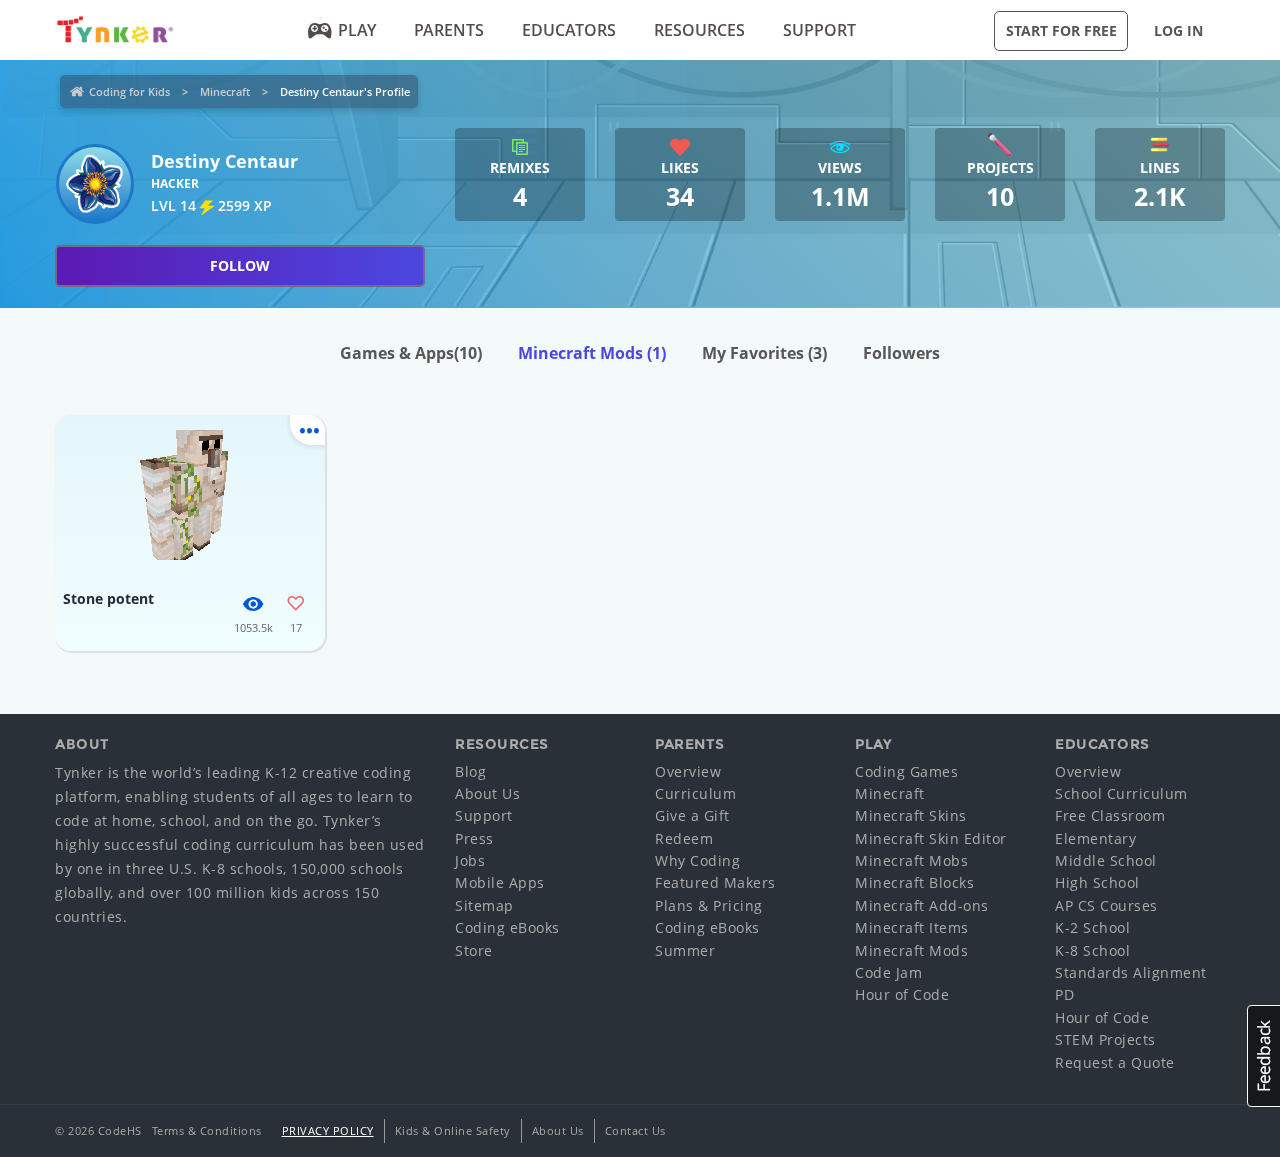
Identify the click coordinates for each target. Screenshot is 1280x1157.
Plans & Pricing (709, 905)
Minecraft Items (912, 927)
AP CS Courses (1106, 905)
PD (1064, 994)
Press (474, 838)
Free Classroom (1110, 815)
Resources (699, 30)
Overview (688, 771)
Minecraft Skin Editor (931, 838)
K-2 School (1092, 927)
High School (1097, 882)
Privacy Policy (328, 1130)
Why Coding (697, 860)
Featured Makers (715, 882)
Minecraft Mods (592, 353)
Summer (685, 950)
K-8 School (1092, 950)
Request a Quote (1115, 1062)
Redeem (684, 838)
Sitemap (484, 905)
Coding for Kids (129, 91)
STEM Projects (1105, 1039)
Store (474, 950)
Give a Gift (692, 815)
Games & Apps (411, 353)
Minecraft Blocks (914, 882)
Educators (569, 30)
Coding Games (906, 771)
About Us (487, 793)
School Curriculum (1121, 793)
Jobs (470, 860)
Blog (470, 771)
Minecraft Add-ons (922, 905)
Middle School (1106, 860)
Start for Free (1061, 30)
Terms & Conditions (207, 1130)
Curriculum (695, 793)
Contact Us (635, 1130)
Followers (901, 353)
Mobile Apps (500, 882)
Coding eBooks (507, 927)
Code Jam (888, 972)
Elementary (1095, 838)
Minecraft (225, 91)
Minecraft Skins (911, 815)
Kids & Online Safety (453, 1130)
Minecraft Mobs (911, 860)
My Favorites (764, 353)
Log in (1178, 30)
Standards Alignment (1131, 972)
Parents (449, 30)
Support (819, 30)
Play (357, 30)
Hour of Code (902, 994)
